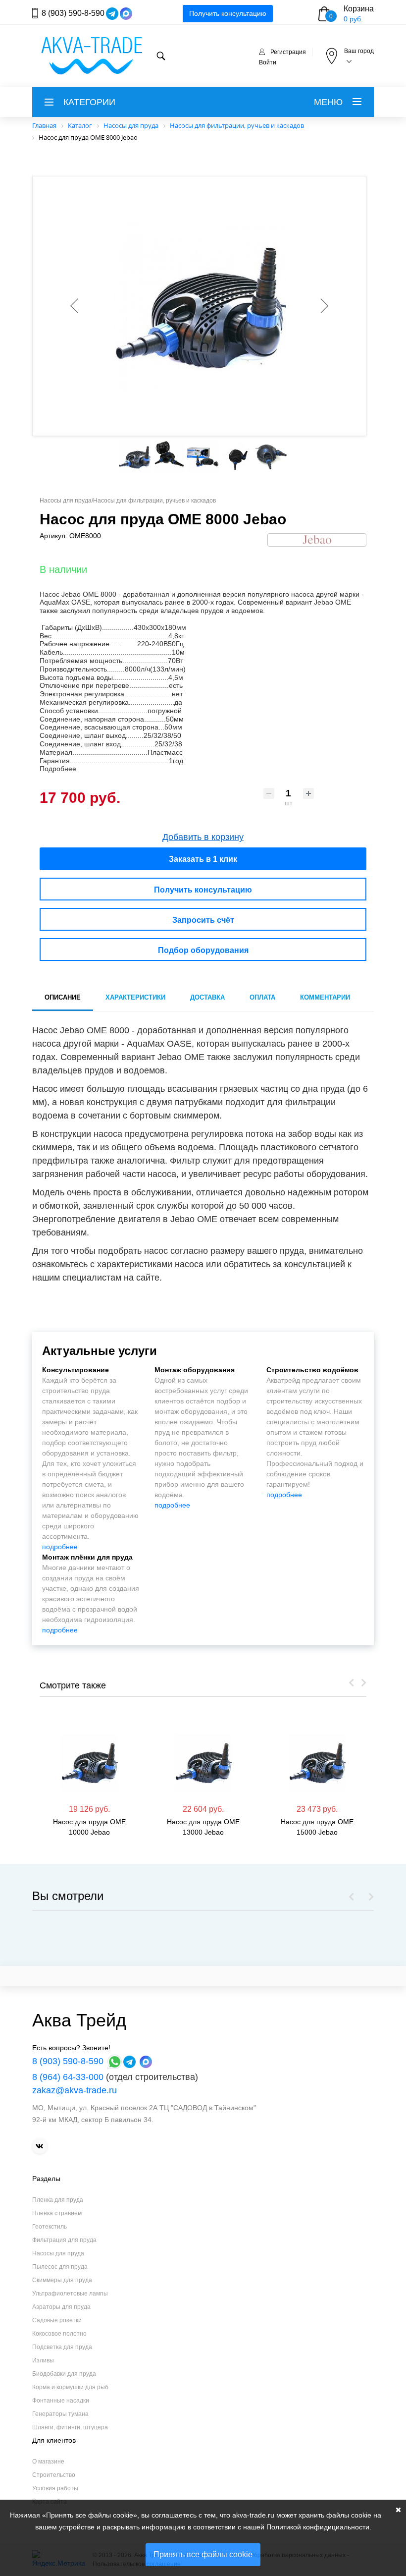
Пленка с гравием (57, 2213)
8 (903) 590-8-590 (73, 13)
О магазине (48, 2462)
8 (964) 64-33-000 (68, 2077)
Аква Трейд (79, 2020)
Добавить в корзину (203, 837)
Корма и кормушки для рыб (70, 2387)
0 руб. (353, 19)
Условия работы (55, 2488)
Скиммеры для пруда (62, 2280)
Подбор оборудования (203, 950)
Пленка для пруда (58, 2200)
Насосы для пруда (58, 2253)
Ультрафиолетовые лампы (70, 2294)
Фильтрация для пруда (64, 2240)
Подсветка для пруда (62, 2347)
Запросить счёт (203, 920)
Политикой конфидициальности (318, 2527)
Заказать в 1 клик (203, 859)
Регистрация (288, 52)
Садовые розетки (57, 2320)
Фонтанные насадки (61, 2401)
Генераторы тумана (60, 2414)
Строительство (54, 2475)
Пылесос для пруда (60, 2267)
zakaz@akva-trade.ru (75, 2090)
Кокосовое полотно (59, 2334)
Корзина (359, 9)
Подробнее (58, 769)
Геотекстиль (50, 2227)
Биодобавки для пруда (64, 2374)
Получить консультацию (228, 13)
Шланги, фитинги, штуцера (70, 2427)
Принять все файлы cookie (203, 2554)
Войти (268, 62)
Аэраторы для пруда (61, 2307)
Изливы (43, 2360)
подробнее (60, 1547)
